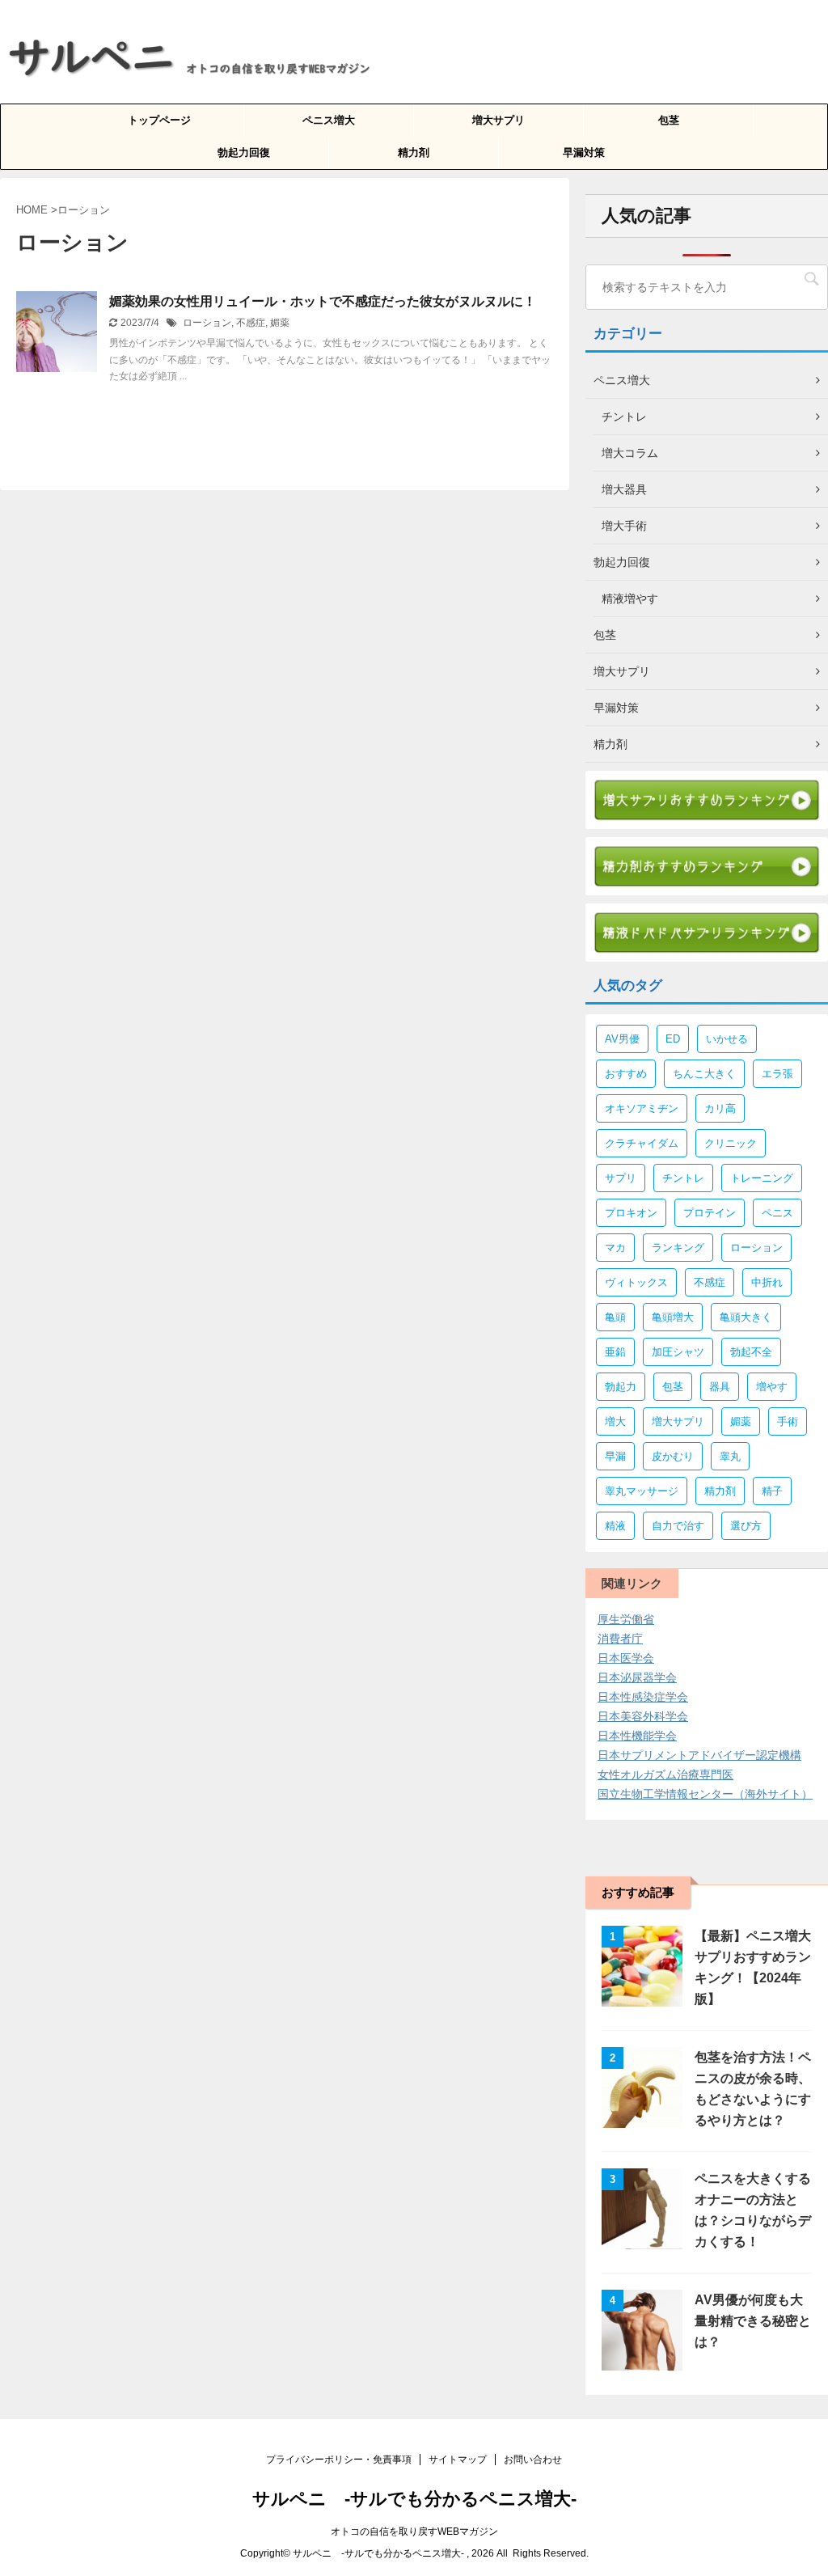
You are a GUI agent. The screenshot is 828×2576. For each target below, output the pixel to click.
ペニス (777, 1213)
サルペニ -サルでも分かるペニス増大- (414, 2499)
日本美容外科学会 (643, 1716)
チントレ (683, 1178)
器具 (720, 1387)
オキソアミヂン (642, 1108)
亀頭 (615, 1317)
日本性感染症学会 (643, 1697)
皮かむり (673, 1456)
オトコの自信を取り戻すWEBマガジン (414, 2532)
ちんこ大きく (704, 1074)
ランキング (678, 1248)
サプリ (621, 1178)
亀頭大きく (746, 1317)
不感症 (251, 323)
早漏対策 (584, 152)
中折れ (767, 1282)
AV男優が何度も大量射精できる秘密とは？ (753, 2321)
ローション (207, 323)
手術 (788, 1421)
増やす (772, 1387)
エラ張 (777, 1074)
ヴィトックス (636, 1282)
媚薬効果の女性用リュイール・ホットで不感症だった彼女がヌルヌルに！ (323, 301)
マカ (615, 1248)
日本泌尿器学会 (637, 1677)
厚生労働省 (626, 1619)
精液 (615, 1526)
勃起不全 (751, 1352)
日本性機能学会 (637, 1736)
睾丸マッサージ (642, 1491)
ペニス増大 (329, 120)
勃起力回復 (244, 152)
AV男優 (622, 1039)
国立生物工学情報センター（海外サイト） (705, 1794)
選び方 (746, 1526)
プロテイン (710, 1213)
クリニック (731, 1143)
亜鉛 (615, 1352)
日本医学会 (626, 1658)
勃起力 (621, 1387)
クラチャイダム (642, 1143)
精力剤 (414, 152)
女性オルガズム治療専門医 (665, 1774)
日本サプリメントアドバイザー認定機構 (699, 1755)
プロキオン (631, 1213)
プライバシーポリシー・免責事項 (339, 2460)
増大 (615, 1421)
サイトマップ (458, 2460)
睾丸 (730, 1456)
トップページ (159, 120)
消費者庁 (620, 1639)
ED (673, 1039)
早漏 (615, 1456)
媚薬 (280, 323)
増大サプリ (498, 120)
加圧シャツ (678, 1352)
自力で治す (678, 1526)
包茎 (669, 120)
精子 (772, 1491)
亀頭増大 (673, 1317)
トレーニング (762, 1178)
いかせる (727, 1039)
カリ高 (720, 1108)
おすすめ (626, 1074)
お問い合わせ (533, 2460)
